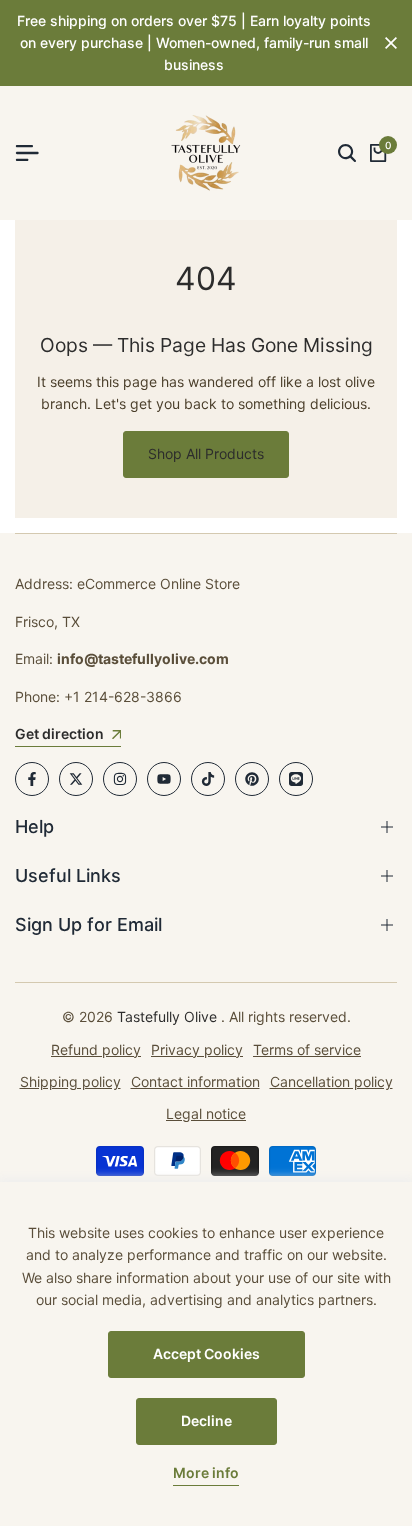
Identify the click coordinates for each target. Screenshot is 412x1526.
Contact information (195, 1081)
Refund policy (96, 1049)
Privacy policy (197, 1049)
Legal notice (206, 1113)
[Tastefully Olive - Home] (206, 153)
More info (206, 1473)
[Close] (387, 43)
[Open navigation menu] (35, 153)
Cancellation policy (331, 1081)
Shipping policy (70, 1081)
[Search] (347, 153)
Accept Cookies (206, 1353)
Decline (206, 1420)
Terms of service (307, 1049)
